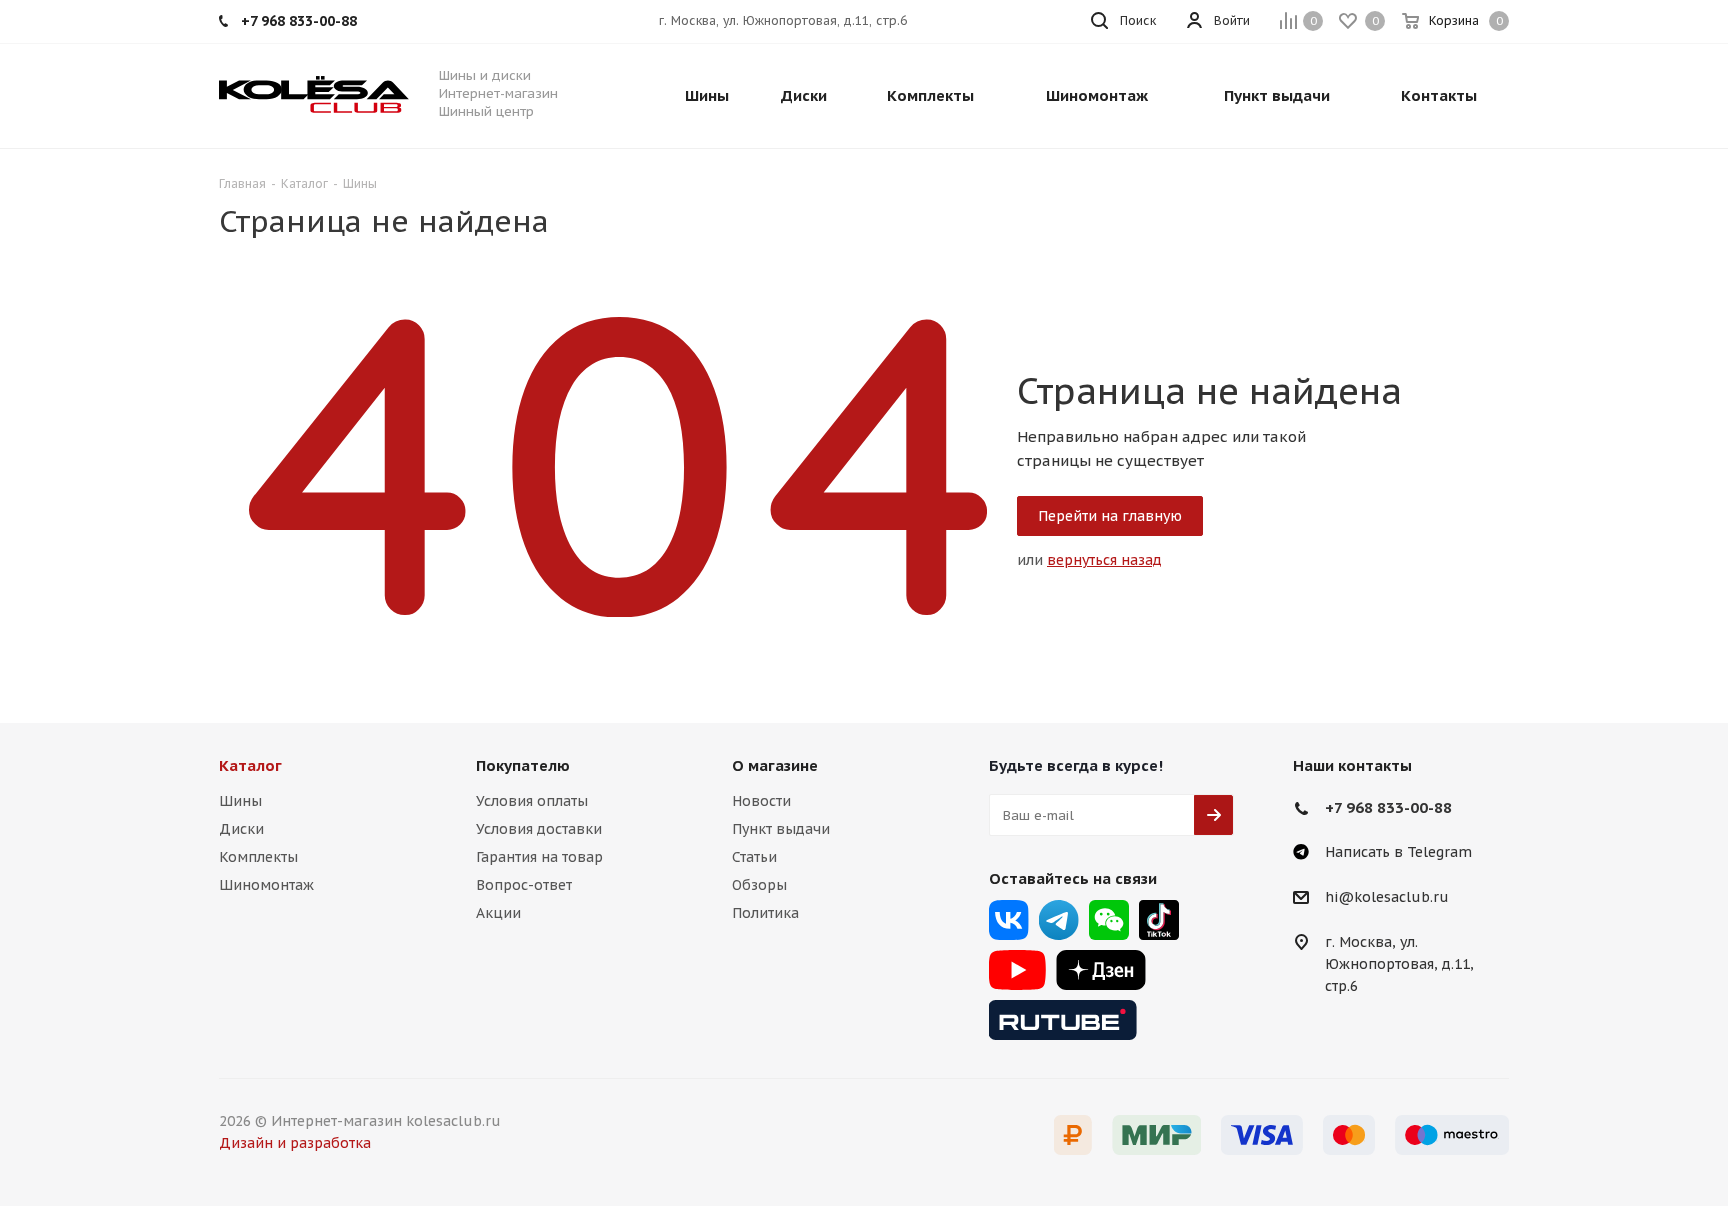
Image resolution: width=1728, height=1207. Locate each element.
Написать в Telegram (1398, 852)
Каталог (250, 765)
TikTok (1159, 920)
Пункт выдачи (781, 829)
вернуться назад (1104, 560)
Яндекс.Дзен (1101, 970)
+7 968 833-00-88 (1388, 807)
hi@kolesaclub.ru (1387, 898)
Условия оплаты (532, 801)
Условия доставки (539, 829)
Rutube (1063, 1020)
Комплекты (258, 857)
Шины (240, 801)
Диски (241, 829)
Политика (765, 913)
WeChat (1109, 920)
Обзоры (759, 885)
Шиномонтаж (266, 885)
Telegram (1059, 920)
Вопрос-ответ (524, 885)
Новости (761, 801)
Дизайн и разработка (295, 1143)
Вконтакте (1009, 920)
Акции (498, 913)
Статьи (754, 857)
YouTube (1017, 970)
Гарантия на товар (539, 857)
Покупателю (523, 765)
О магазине (775, 765)
